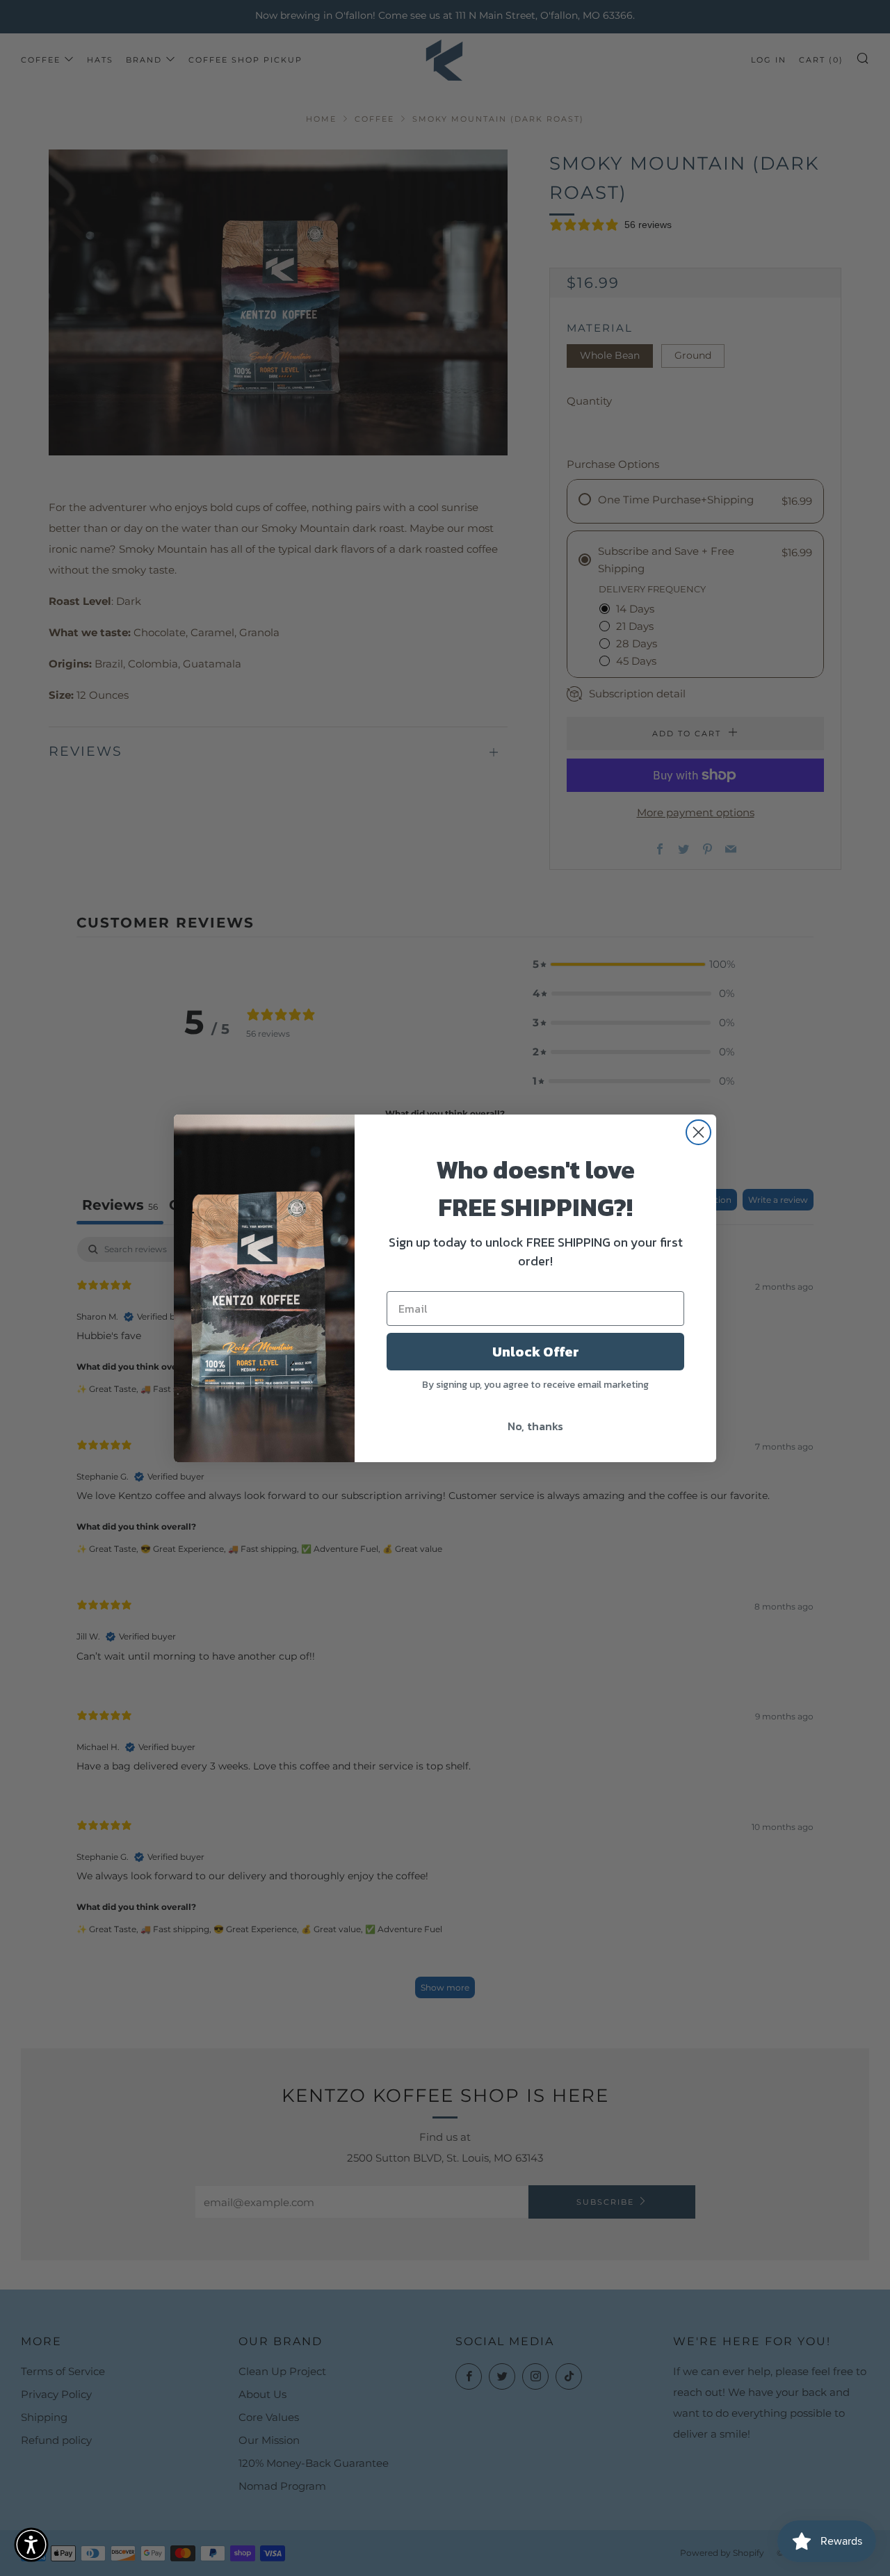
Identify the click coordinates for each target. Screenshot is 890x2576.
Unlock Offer (536, 1352)
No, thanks (535, 1426)
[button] (31, 2545)
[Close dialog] (698, 1132)
